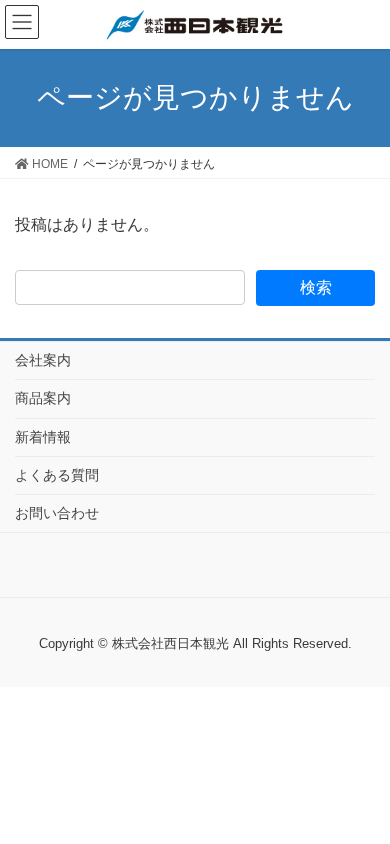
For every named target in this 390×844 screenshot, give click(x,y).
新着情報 (43, 437)
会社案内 (43, 360)
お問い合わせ (57, 513)
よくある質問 (57, 475)
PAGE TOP (381, 794)
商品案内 (43, 398)
